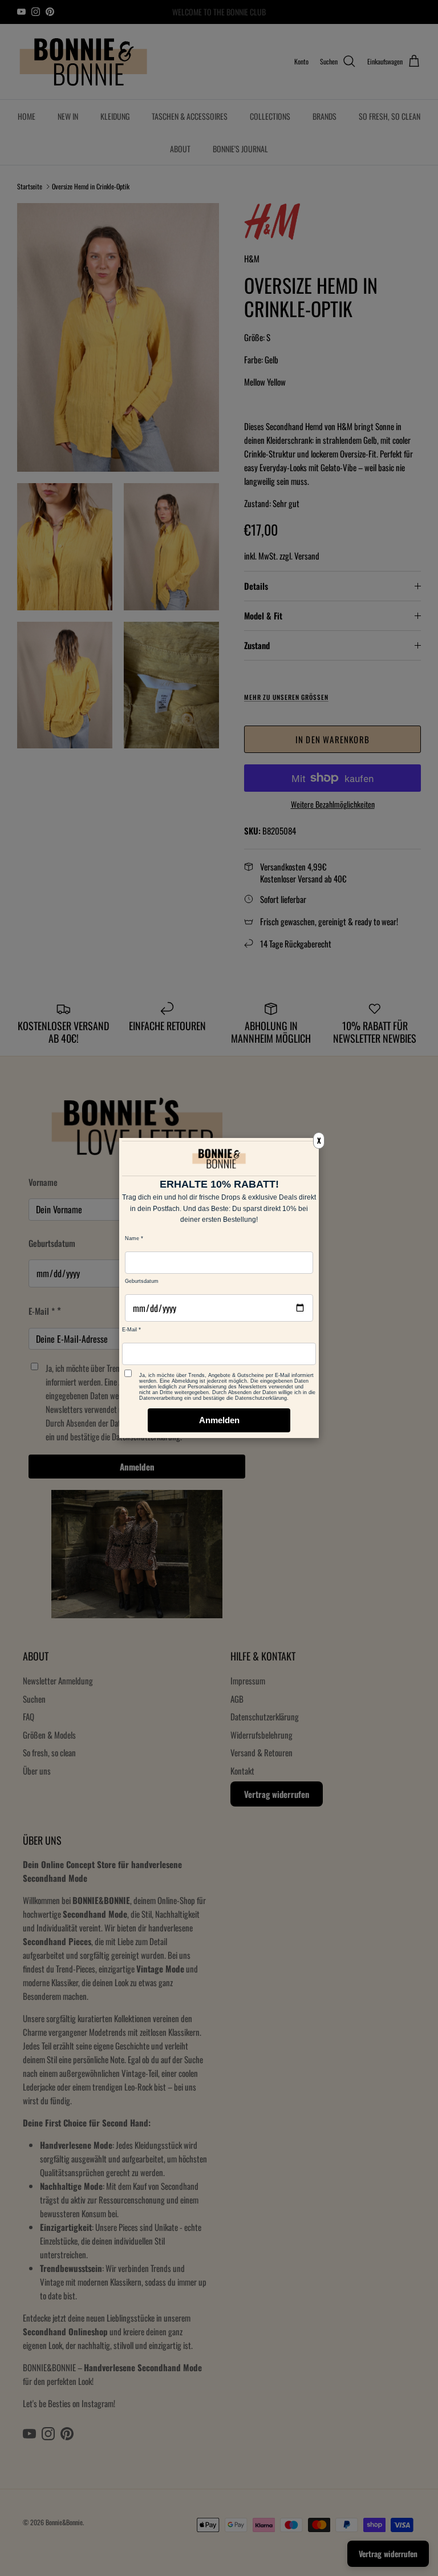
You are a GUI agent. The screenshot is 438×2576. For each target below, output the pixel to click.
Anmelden (219, 1420)
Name (132, 1238)
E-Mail (129, 1330)
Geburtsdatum (142, 1281)
